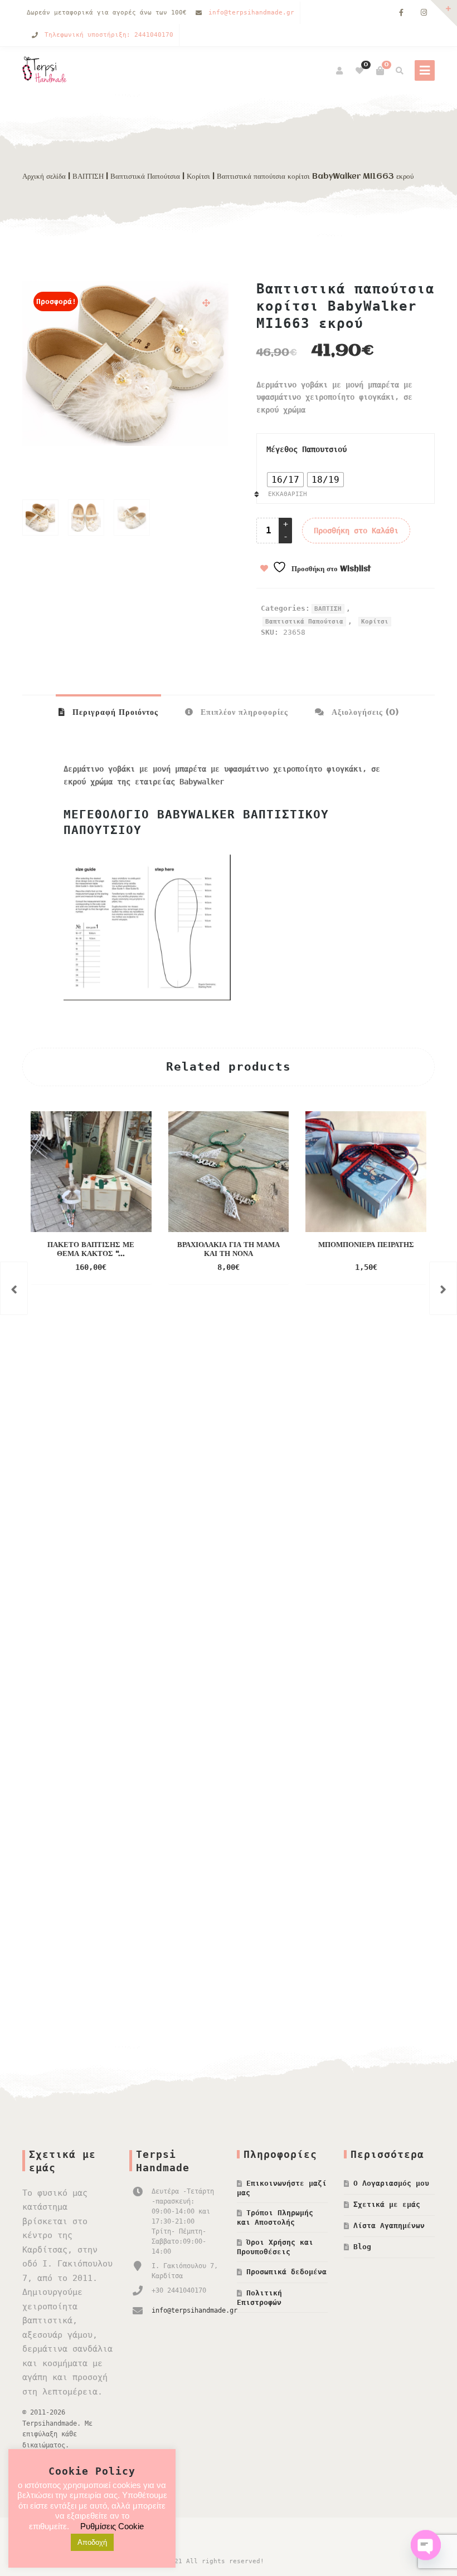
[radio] (285, 480)
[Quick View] (135, 1251)
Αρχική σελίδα (44, 176)
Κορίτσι (198, 176)
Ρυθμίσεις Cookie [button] (112, 2526)
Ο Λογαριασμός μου (391, 2183)
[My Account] (340, 71)
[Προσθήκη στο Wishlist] (91, 1268)
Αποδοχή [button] (92, 2542)
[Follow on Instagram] (424, 13)
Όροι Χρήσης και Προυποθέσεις (275, 2247)
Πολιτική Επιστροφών (259, 2298)
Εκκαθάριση (288, 494)
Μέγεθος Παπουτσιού (307, 449)
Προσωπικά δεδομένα (286, 2272)
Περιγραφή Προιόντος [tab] (114, 713)
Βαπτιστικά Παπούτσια (145, 176)
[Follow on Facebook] (401, 13)
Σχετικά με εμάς (387, 2204)
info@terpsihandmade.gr (251, 13)
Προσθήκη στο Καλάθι (356, 531)
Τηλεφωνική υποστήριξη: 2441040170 (109, 35)
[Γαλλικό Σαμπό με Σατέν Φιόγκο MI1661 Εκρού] (14, 1288)
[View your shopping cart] (380, 71)
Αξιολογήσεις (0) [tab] (364, 713)
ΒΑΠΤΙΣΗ (88, 176)
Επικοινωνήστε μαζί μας (282, 2188)
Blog (362, 2247)
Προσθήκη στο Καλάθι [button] (79, 1251)
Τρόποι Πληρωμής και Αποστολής (275, 2217)
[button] (206, 303)
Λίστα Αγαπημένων (389, 2226)
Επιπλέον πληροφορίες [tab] (243, 713)
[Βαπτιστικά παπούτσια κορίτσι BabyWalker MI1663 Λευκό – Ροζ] (443, 1288)
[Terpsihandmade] (47, 71)
